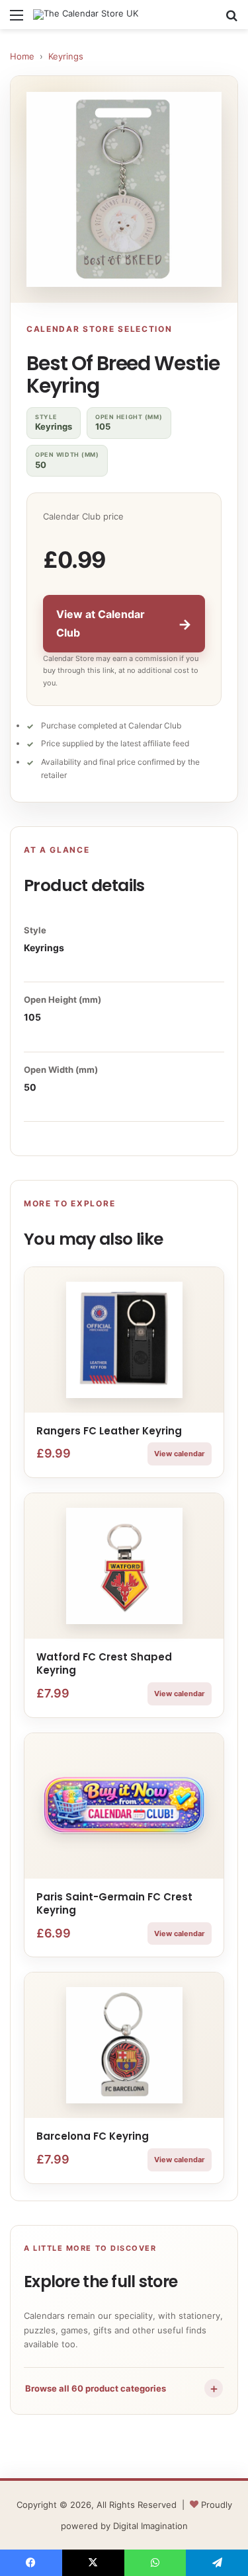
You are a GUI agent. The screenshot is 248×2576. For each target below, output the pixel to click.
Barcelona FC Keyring (93, 2136)
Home (22, 56)
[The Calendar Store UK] (86, 15)
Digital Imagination (150, 2526)
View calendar (180, 1454)
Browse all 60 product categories (122, 2388)
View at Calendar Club (124, 623)
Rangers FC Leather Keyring (109, 1431)
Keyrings (66, 56)
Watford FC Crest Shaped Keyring (104, 1663)
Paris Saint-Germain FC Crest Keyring (114, 1903)
